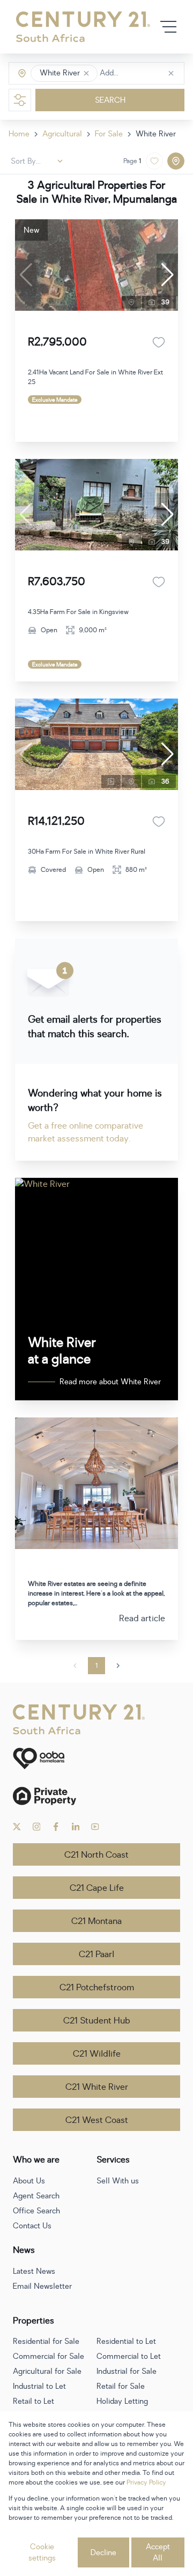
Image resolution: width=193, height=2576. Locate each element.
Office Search (36, 2211)
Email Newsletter (42, 2286)
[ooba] (96, 1758)
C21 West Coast (97, 2120)
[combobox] (145, 74)
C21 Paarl (96, 1954)
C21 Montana (96, 1921)
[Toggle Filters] (20, 100)
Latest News (34, 2271)
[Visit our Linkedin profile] (76, 1827)
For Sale (109, 134)
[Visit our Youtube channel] (95, 1827)
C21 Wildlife (97, 2054)
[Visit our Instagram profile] (37, 1827)
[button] (86, 73)
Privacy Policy (146, 2482)
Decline (103, 2553)
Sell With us (118, 2181)
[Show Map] (176, 161)
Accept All (158, 2552)
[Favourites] (159, 342)
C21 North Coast (96, 1855)
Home (19, 134)
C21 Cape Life (97, 1888)
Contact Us (32, 2226)
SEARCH (110, 100)
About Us (29, 2181)
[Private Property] (96, 1796)
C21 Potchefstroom (97, 1988)
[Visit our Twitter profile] (17, 1827)
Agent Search (36, 2196)
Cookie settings (42, 2552)
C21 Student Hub (97, 2021)
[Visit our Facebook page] (56, 1827)
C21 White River (97, 2087)
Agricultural (62, 134)
